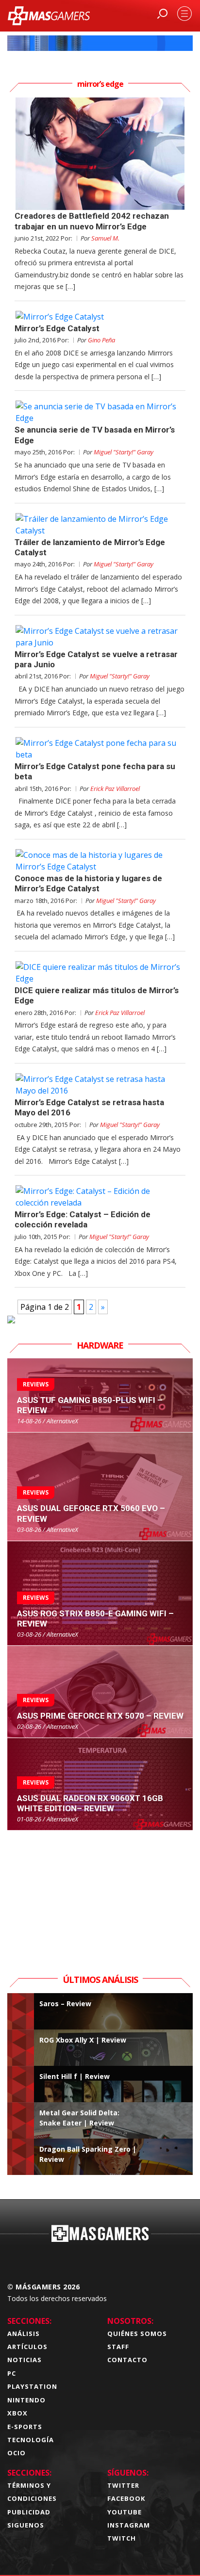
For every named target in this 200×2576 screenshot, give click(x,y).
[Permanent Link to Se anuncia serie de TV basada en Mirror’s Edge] (100, 412)
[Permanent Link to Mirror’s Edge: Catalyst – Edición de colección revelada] (100, 1197)
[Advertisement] (100, 1891)
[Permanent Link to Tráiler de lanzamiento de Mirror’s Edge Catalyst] (100, 525)
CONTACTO (127, 2360)
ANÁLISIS (24, 2334)
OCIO (17, 2453)
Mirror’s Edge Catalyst (57, 328)
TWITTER (123, 2485)
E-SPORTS (25, 2427)
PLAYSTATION (32, 2386)
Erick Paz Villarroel (115, 789)
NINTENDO (26, 2400)
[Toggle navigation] (184, 14)
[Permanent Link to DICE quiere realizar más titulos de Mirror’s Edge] (100, 973)
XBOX (17, 2413)
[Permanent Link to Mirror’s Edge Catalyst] (100, 317)
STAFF (118, 2347)
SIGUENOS (26, 2525)
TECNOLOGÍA (31, 2440)
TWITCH (122, 2538)
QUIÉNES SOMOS (137, 2334)
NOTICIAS (25, 2360)
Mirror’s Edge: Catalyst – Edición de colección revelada (83, 1219)
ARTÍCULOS (27, 2347)
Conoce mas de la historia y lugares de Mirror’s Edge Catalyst (88, 883)
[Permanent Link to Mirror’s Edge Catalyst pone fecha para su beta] (100, 749)
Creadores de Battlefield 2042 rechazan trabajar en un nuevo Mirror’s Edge (92, 221)
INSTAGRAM (129, 2525)
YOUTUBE (125, 2512)
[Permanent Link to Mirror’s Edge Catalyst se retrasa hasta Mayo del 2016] (100, 1085)
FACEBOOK (126, 2498)
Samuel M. (105, 238)
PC (12, 2373)
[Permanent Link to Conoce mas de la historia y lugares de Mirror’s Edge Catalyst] (100, 861)
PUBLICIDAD (29, 2512)
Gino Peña (101, 340)
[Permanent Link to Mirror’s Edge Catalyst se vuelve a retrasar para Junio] (100, 637)
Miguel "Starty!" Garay (124, 452)
